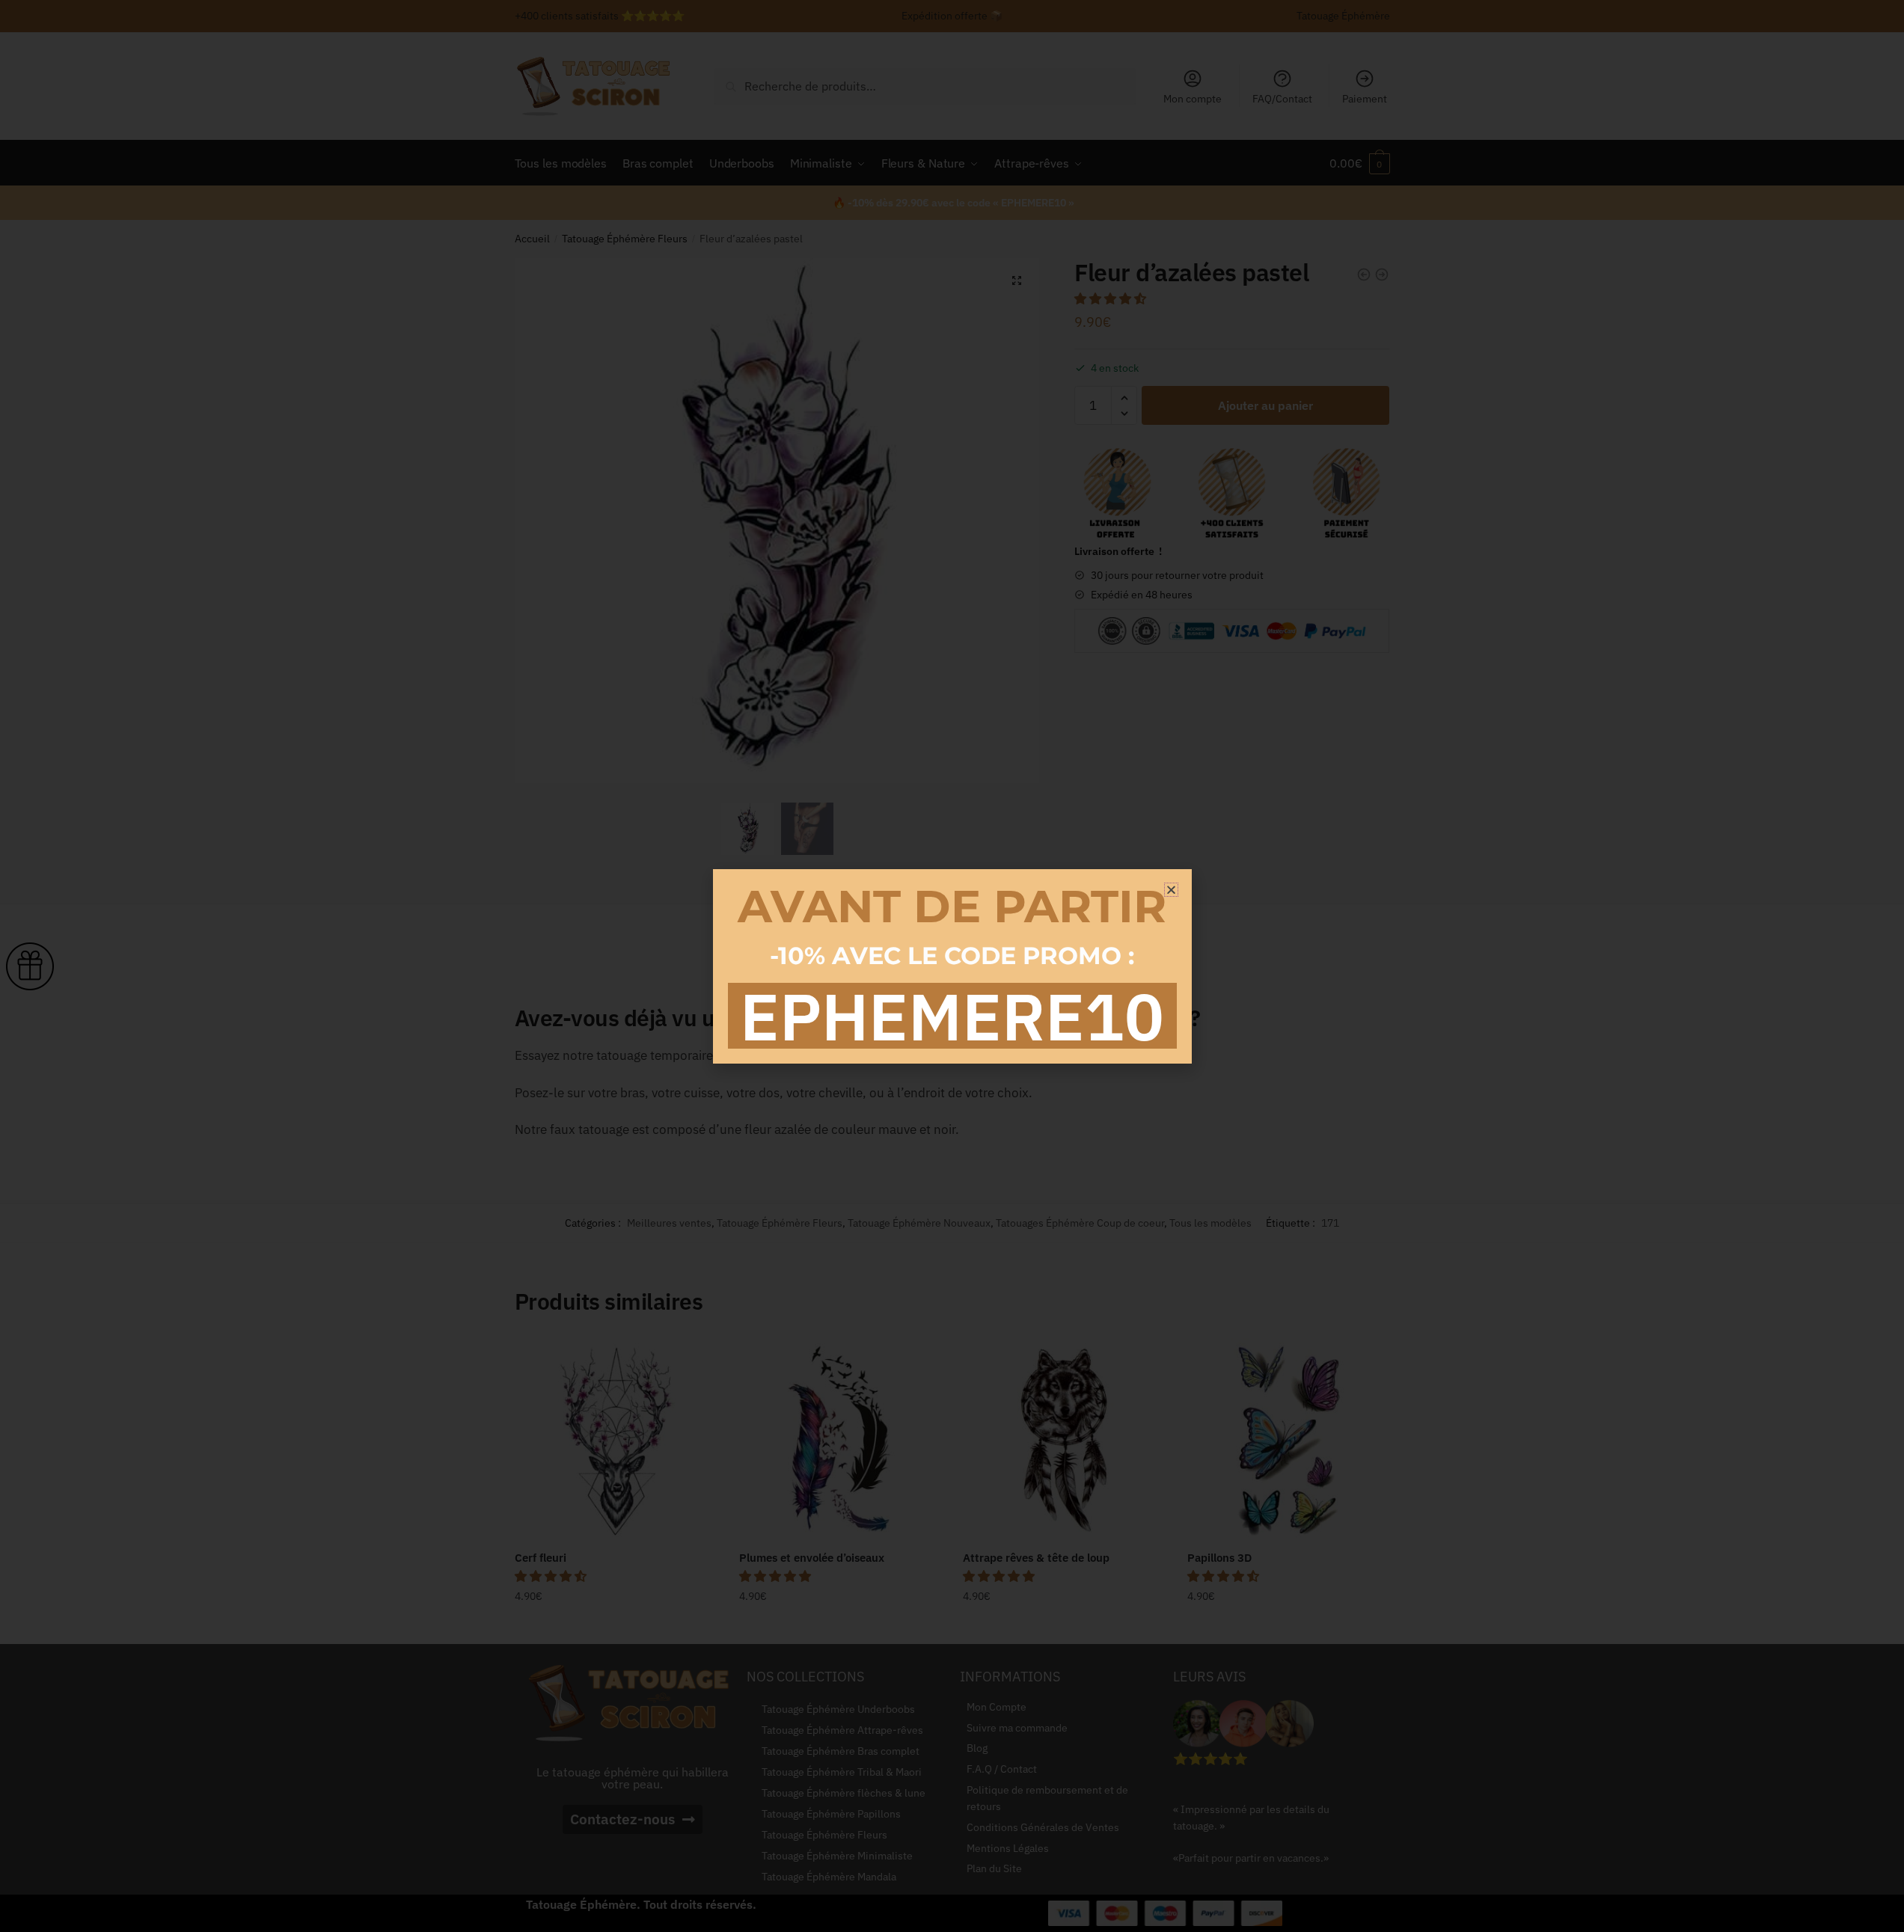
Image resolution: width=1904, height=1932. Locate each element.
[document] (952, 966)
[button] (1171, 890)
